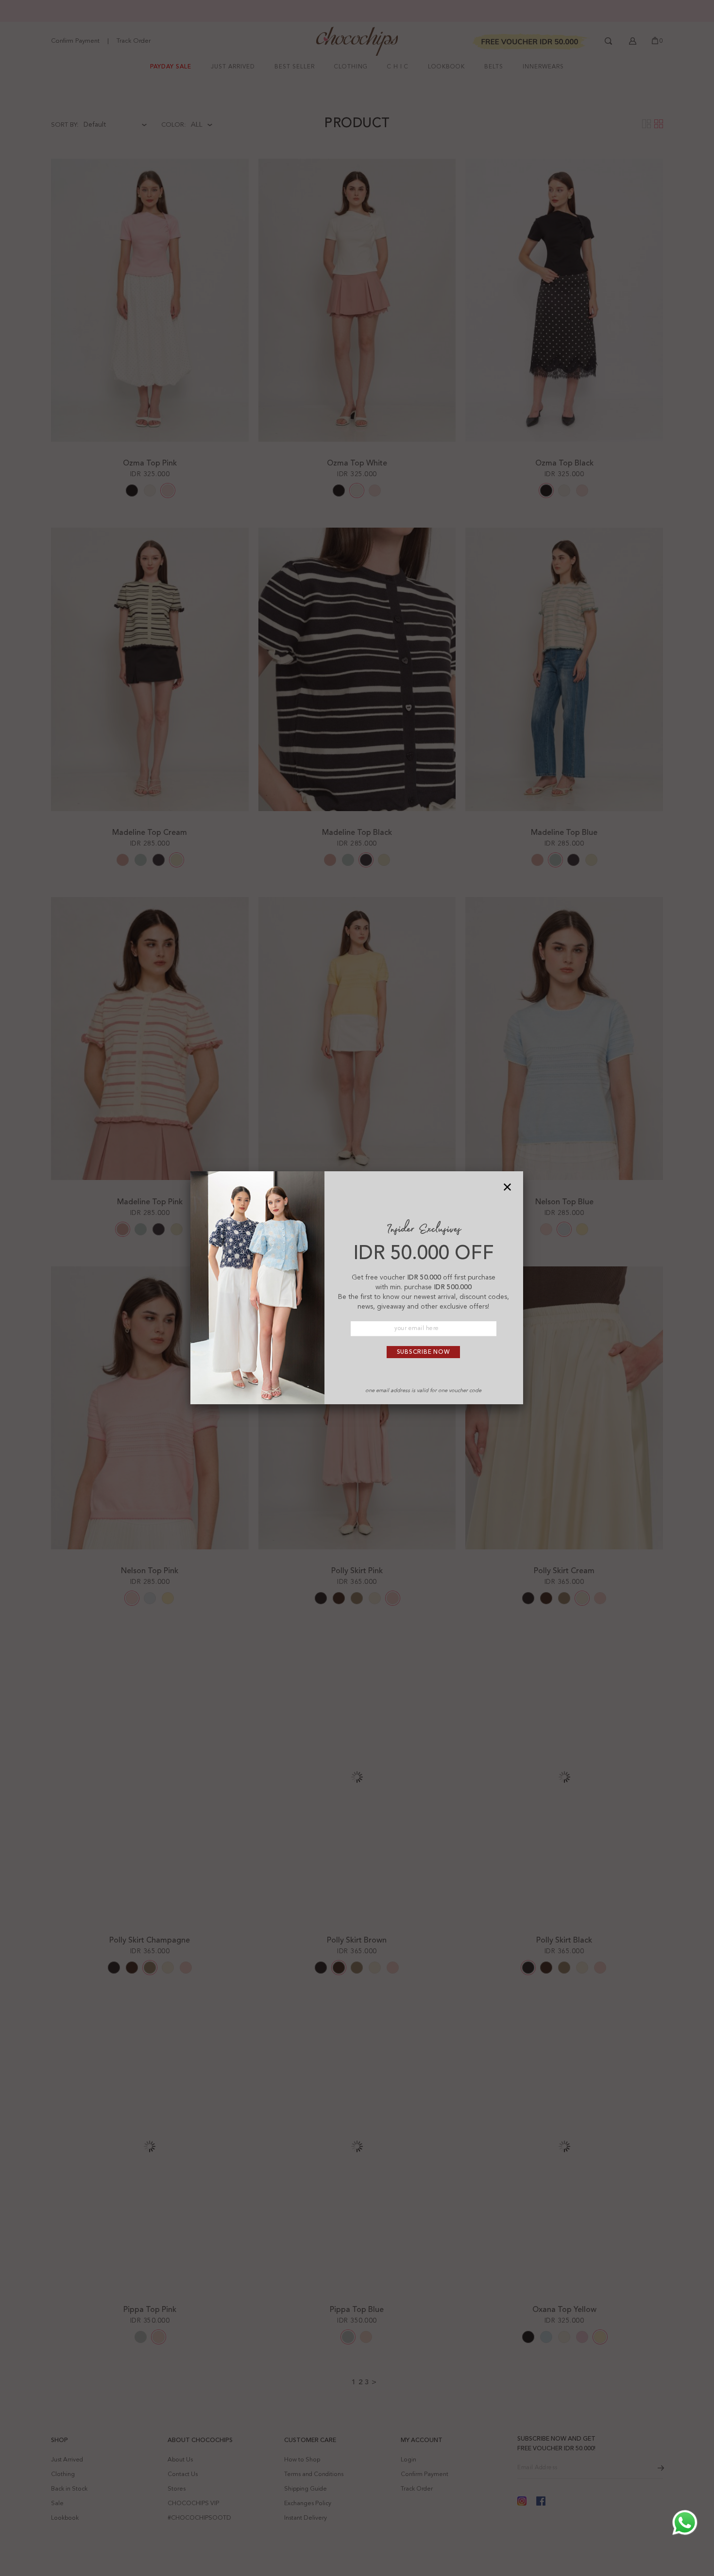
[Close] (507, 1187)
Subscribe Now (424, 1352)
